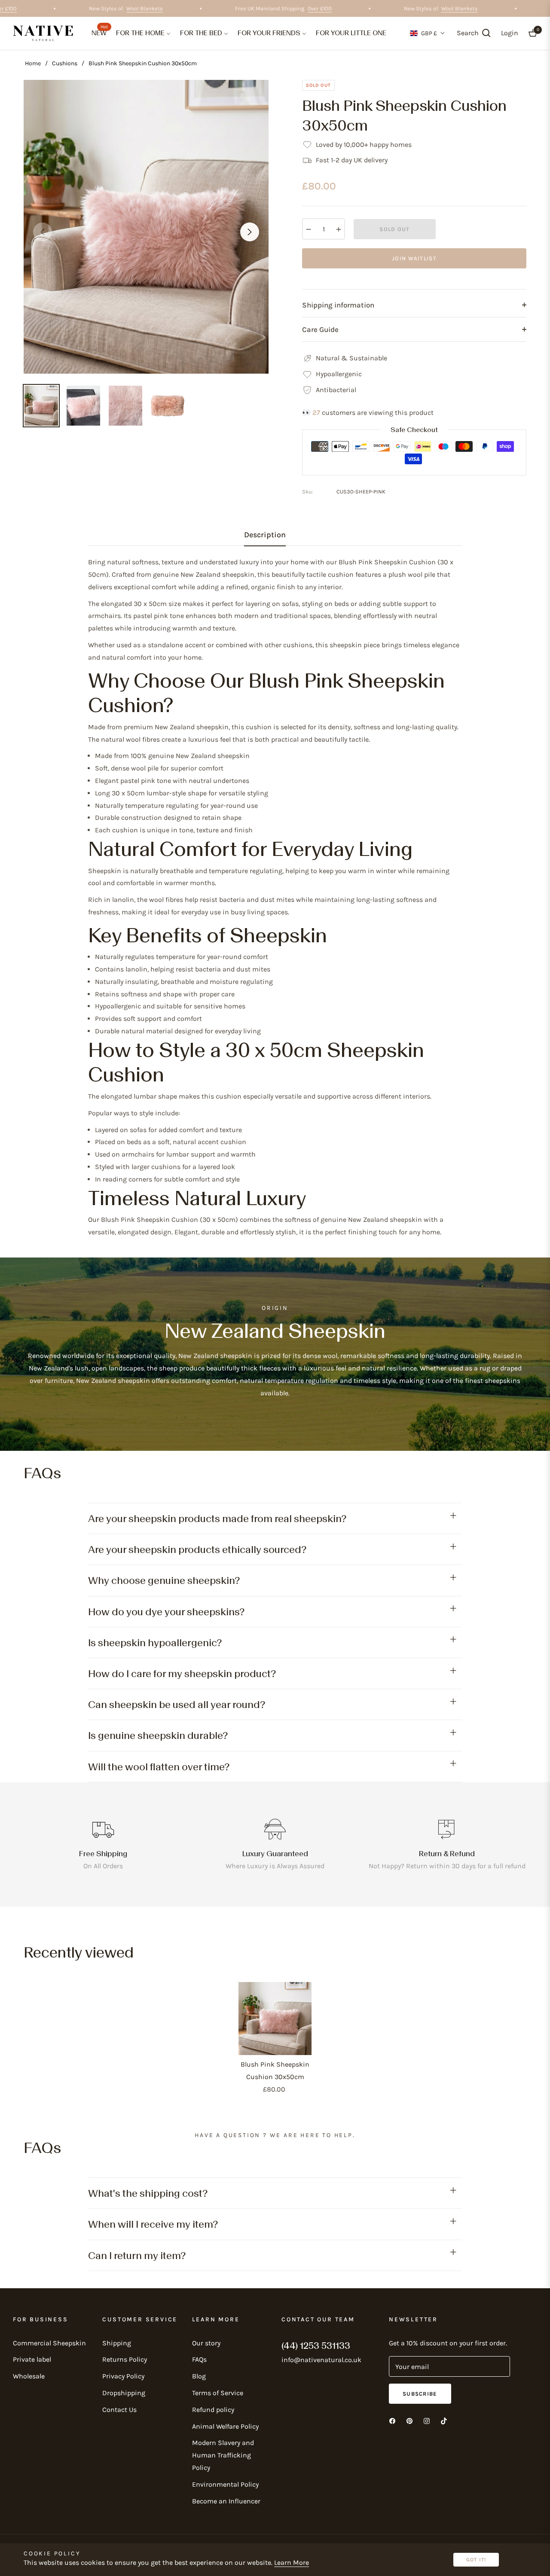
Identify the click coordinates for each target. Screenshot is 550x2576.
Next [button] (250, 232)
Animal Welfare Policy (225, 2426)
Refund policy (213, 2410)
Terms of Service (218, 2393)
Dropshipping (124, 2393)
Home (33, 63)
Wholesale (29, 2376)
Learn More (292, 2562)
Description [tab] (265, 535)
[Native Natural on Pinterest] (409, 2420)
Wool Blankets (169, 8)
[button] (474, 33)
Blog (199, 2376)
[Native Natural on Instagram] (427, 2420)
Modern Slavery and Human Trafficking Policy (223, 2455)
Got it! (476, 2560)
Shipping (117, 2343)
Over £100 (29, 8)
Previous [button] (43, 232)
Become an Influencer (226, 2501)
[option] (146, 227)
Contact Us (119, 2410)
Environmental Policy (225, 2484)
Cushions (65, 63)
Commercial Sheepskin (49, 2343)
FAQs (199, 2359)
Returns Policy (125, 2359)
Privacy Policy (123, 2376)
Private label (32, 2359)
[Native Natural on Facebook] (392, 2420)
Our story (206, 2343)
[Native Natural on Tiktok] (444, 2420)
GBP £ (429, 33)
